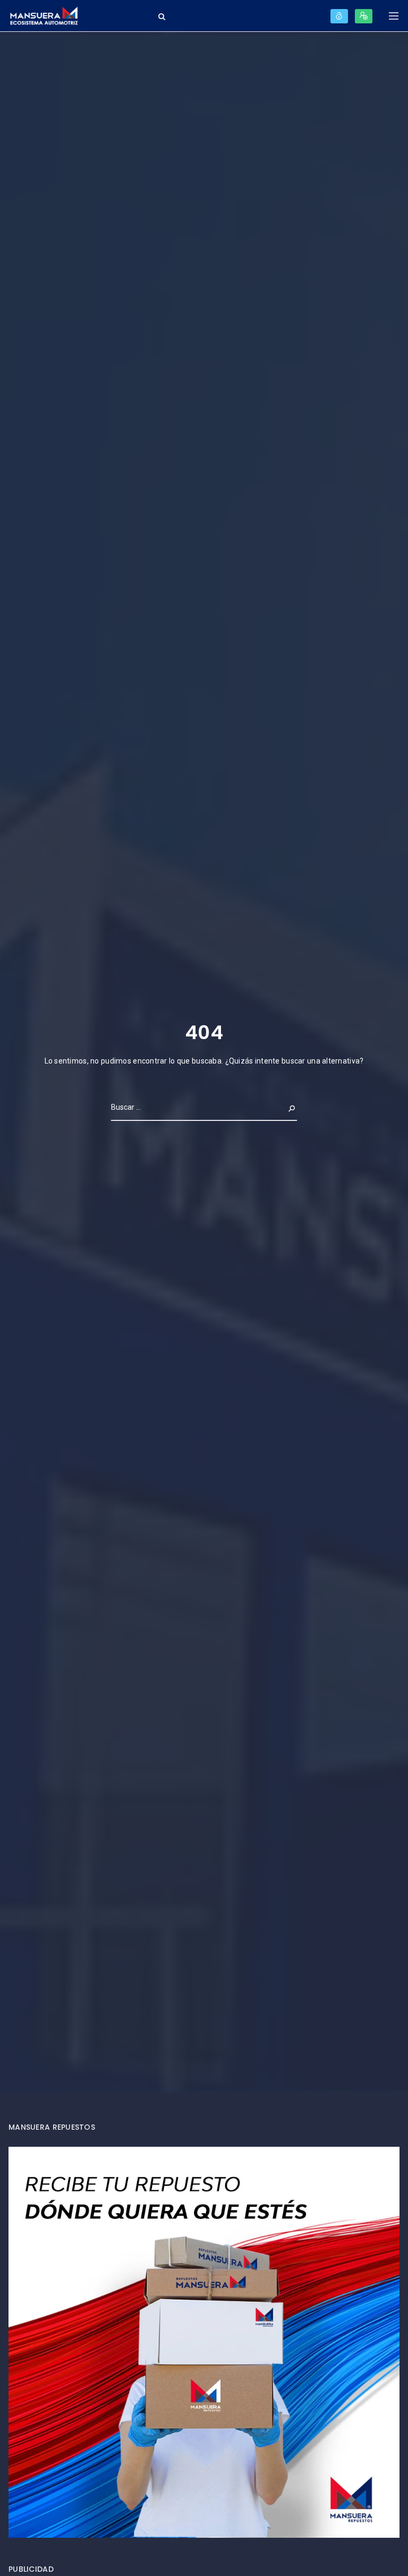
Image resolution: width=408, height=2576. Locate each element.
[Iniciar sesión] (339, 16)
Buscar (283, 1107)
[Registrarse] (364, 16)
